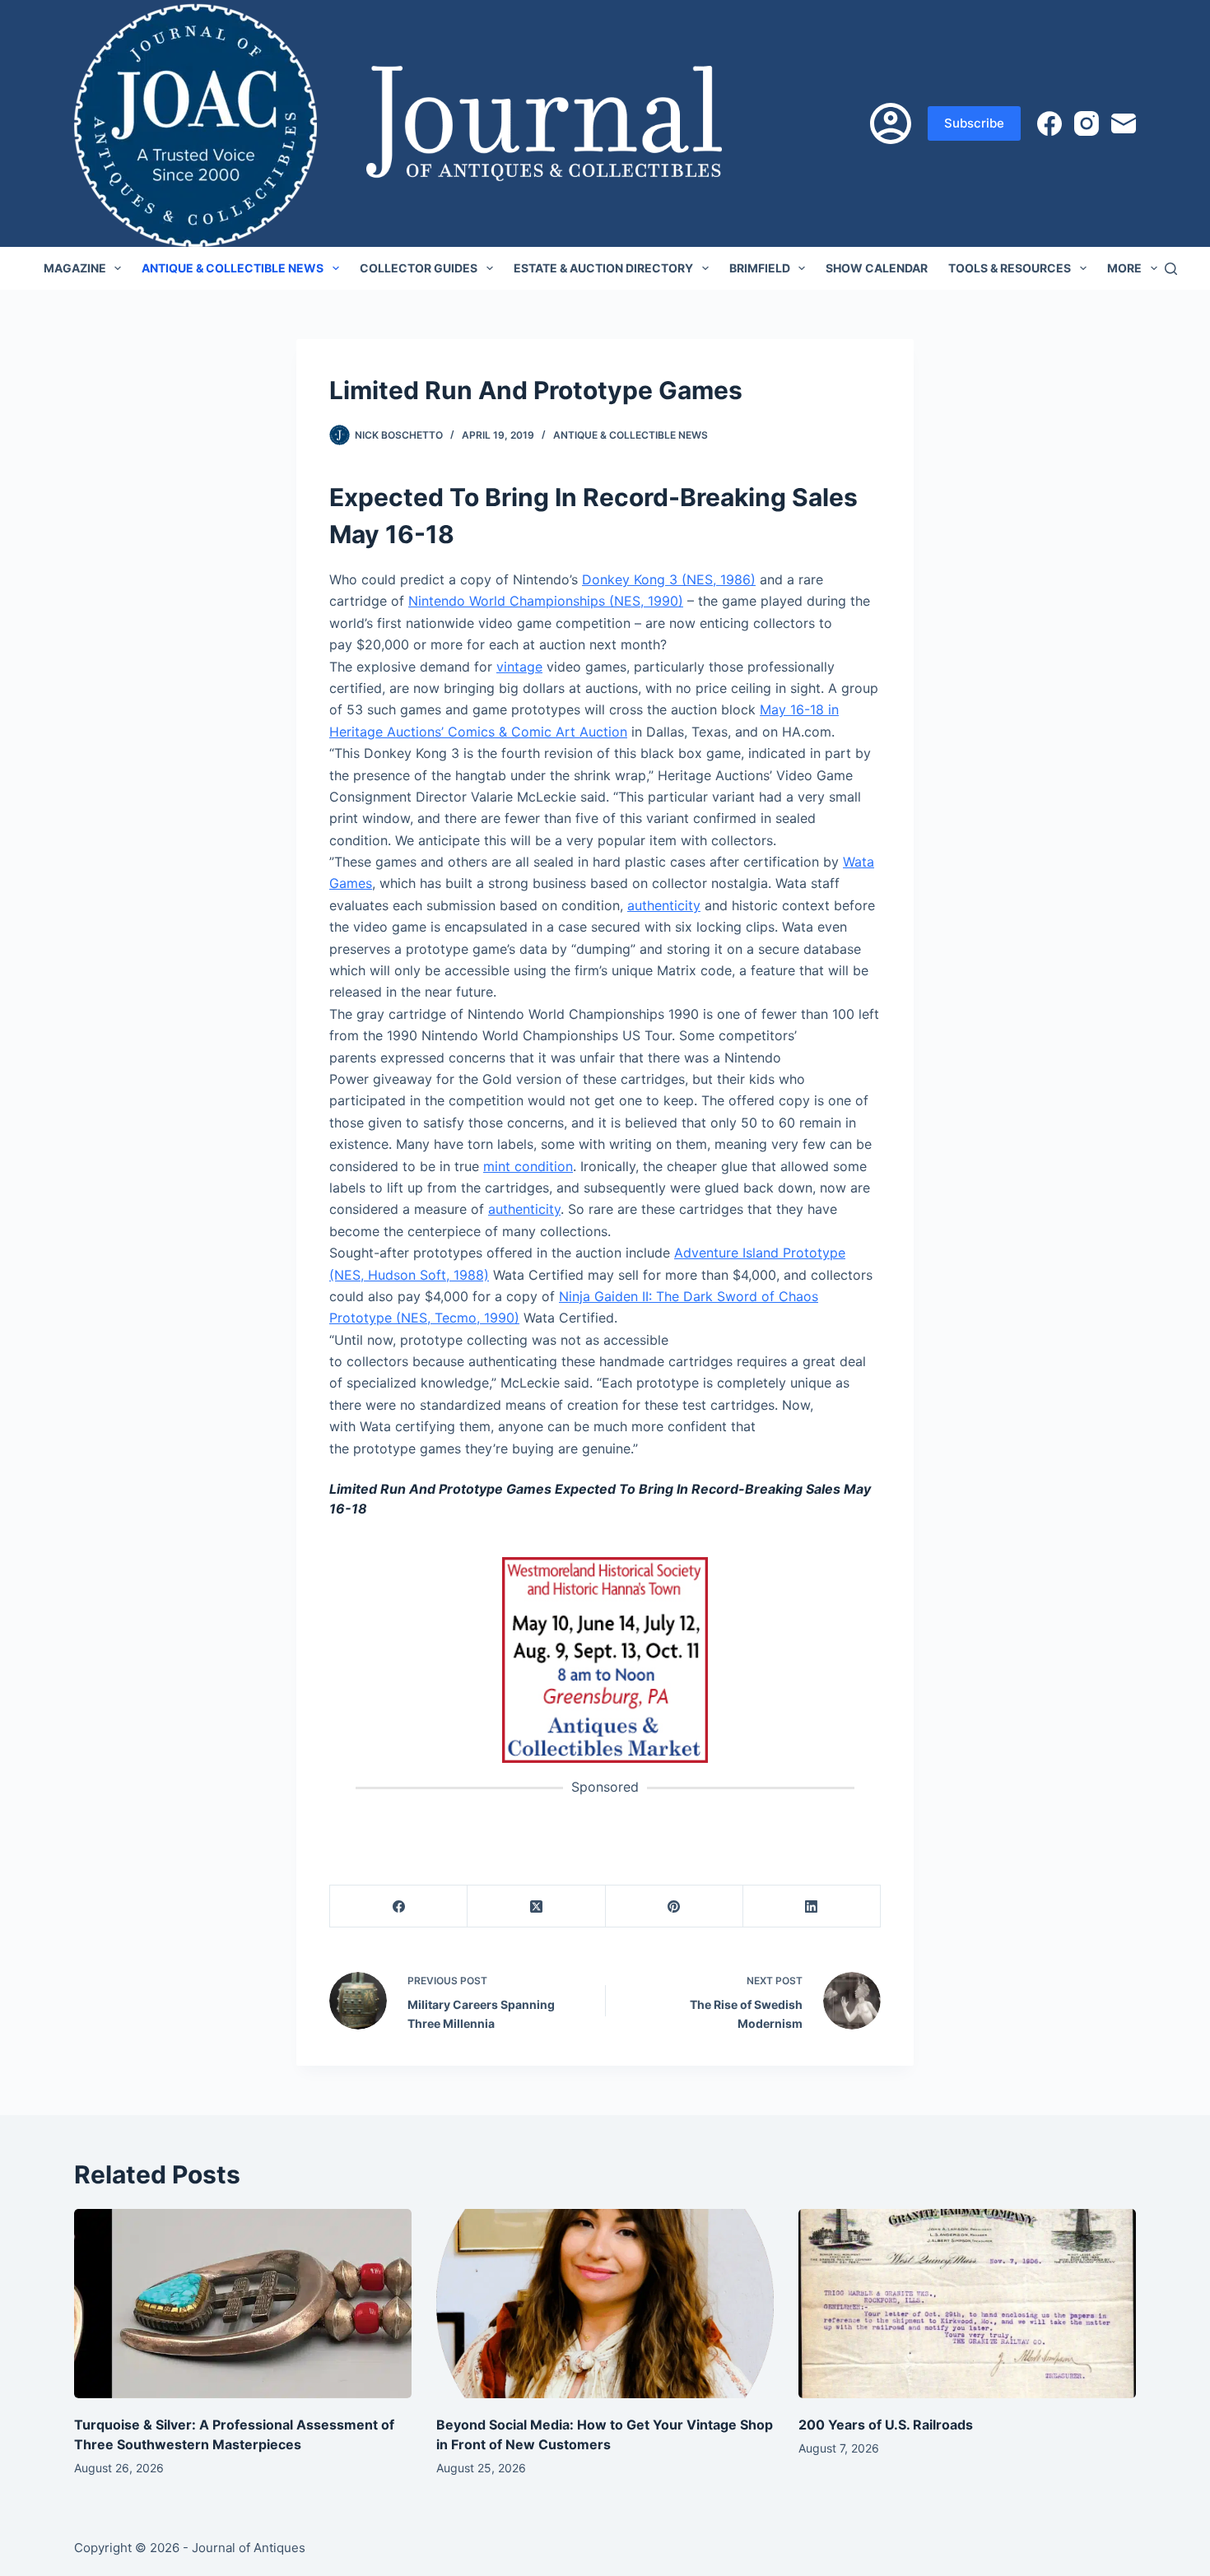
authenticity (664, 905)
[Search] (1171, 269)
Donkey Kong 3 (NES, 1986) (669, 579)
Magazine (75, 268)
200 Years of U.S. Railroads (886, 2425)
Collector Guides (419, 268)
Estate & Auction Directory (603, 268)
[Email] (1124, 123)
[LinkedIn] (812, 1906)
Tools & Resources (1010, 268)
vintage (519, 667)
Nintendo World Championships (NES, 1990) (546, 601)
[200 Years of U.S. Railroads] (967, 2304)
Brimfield (760, 268)
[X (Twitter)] (536, 1906)
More (1124, 268)
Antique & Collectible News (233, 268)
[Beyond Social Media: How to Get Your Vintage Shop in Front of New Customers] (605, 2304)
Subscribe (974, 123)
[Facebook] (1049, 123)
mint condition (528, 1166)
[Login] (891, 123)
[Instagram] (1087, 123)
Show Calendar (877, 268)
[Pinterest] (675, 1906)
